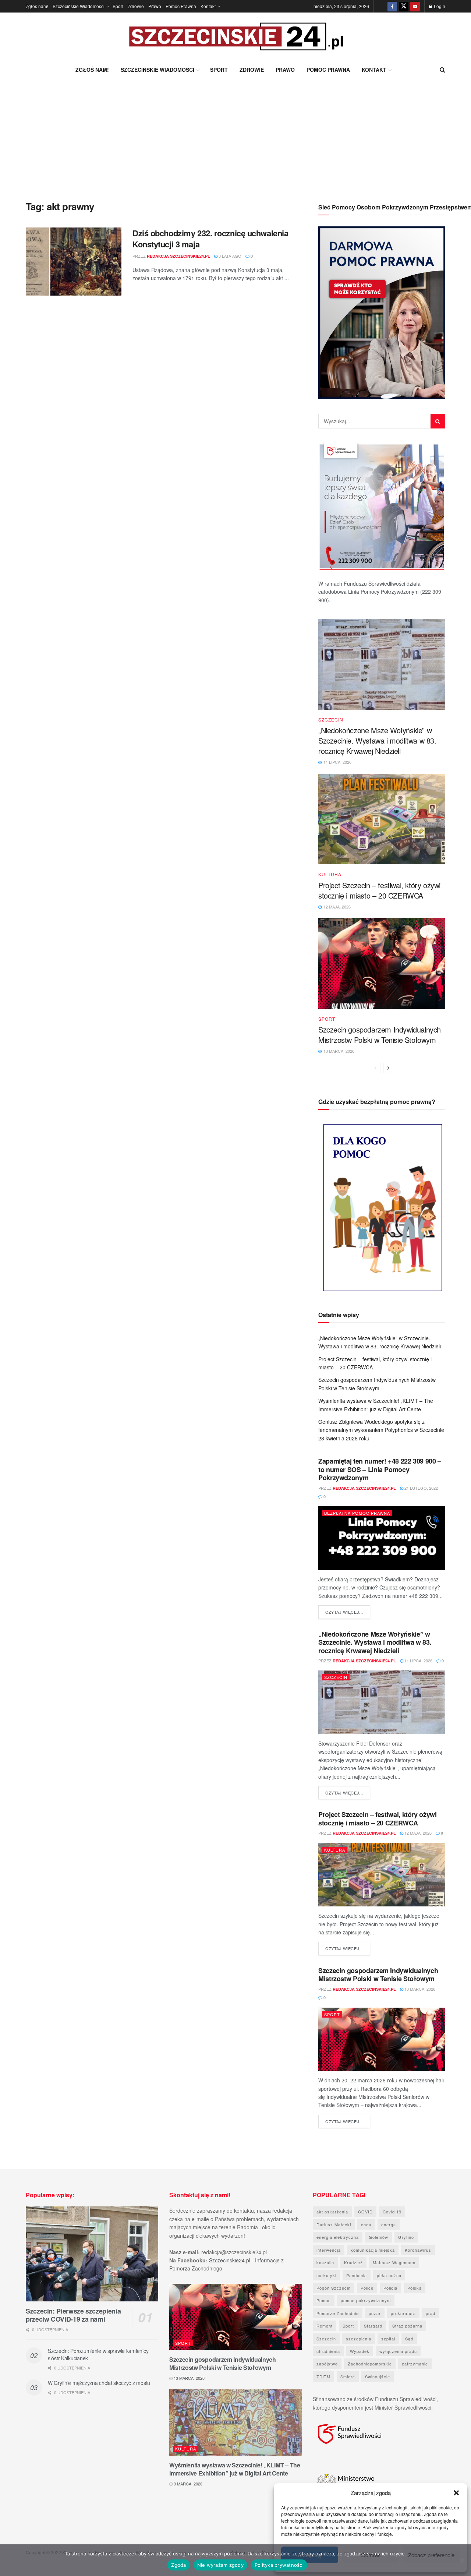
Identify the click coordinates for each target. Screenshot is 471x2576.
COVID (365, 2212)
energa (389, 2224)
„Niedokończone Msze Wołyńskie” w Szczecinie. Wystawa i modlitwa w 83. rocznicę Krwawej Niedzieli (377, 740)
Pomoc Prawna (181, 6)
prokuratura (403, 2313)
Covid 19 (392, 2212)
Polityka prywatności (279, 2565)
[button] (456, 2493)
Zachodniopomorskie (370, 2364)
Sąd (409, 2339)
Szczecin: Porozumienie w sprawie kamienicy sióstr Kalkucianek (98, 2354)
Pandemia (357, 2275)
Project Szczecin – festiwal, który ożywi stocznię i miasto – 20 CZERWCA (379, 890)
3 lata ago (229, 256)
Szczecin (331, 720)
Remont (325, 2326)
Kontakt (208, 6)
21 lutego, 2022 (421, 1488)
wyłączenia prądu (398, 2351)
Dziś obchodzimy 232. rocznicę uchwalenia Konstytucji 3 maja (210, 239)
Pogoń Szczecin (334, 2288)
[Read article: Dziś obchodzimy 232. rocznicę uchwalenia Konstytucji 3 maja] (74, 262)
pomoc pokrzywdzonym (366, 2300)
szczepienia (359, 2339)
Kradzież (353, 2262)
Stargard (373, 2326)
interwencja (329, 2250)
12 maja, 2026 (417, 1833)
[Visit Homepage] (235, 37)
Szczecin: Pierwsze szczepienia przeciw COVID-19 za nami (73, 2315)
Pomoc (324, 2300)
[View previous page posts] (375, 1068)
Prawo (155, 6)
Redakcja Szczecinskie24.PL (178, 256)
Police (367, 2288)
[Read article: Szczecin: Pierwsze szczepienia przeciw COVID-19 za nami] (92, 2254)
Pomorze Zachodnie (338, 2313)
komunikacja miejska (373, 2250)
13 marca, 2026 (419, 1989)
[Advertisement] (235, 134)
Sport (118, 6)
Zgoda (178, 2565)
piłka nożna (389, 2275)
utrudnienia (328, 2351)
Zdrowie (136, 6)
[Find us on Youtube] (415, 6)
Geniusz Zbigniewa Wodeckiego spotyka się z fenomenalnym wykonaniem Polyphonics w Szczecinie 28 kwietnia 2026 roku (381, 1430)
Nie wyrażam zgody (220, 2565)
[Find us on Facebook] (392, 6)
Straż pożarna (407, 2326)
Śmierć (348, 2376)
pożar (375, 2313)
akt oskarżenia (332, 2212)
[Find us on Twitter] (404, 6)
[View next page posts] (389, 1068)
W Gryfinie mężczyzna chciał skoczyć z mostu (99, 2383)
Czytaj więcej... (348, 1612)
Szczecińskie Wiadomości (79, 6)
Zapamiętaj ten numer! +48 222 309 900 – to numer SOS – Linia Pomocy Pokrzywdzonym (380, 1469)
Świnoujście (378, 2376)
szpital (388, 2339)
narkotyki (326, 2275)
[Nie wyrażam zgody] (462, 2560)
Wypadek (360, 2351)
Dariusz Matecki (334, 2224)
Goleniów (378, 2237)
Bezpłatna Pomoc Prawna (357, 1513)
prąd (431, 2313)
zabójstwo (327, 2364)
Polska (415, 2288)
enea (366, 2224)
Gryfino (406, 2237)
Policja (390, 2288)
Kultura (330, 874)
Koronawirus (418, 2250)
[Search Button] (442, 70)
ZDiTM (323, 2376)
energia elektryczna (338, 2237)
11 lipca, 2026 (418, 1661)
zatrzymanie (415, 2364)
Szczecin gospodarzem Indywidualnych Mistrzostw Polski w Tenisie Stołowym (380, 1035)
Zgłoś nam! (37, 6)
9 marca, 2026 (187, 2484)
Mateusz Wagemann (394, 2262)
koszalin (325, 2262)
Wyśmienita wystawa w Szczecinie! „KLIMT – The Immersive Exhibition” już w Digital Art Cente (235, 2469)
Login (439, 6)
